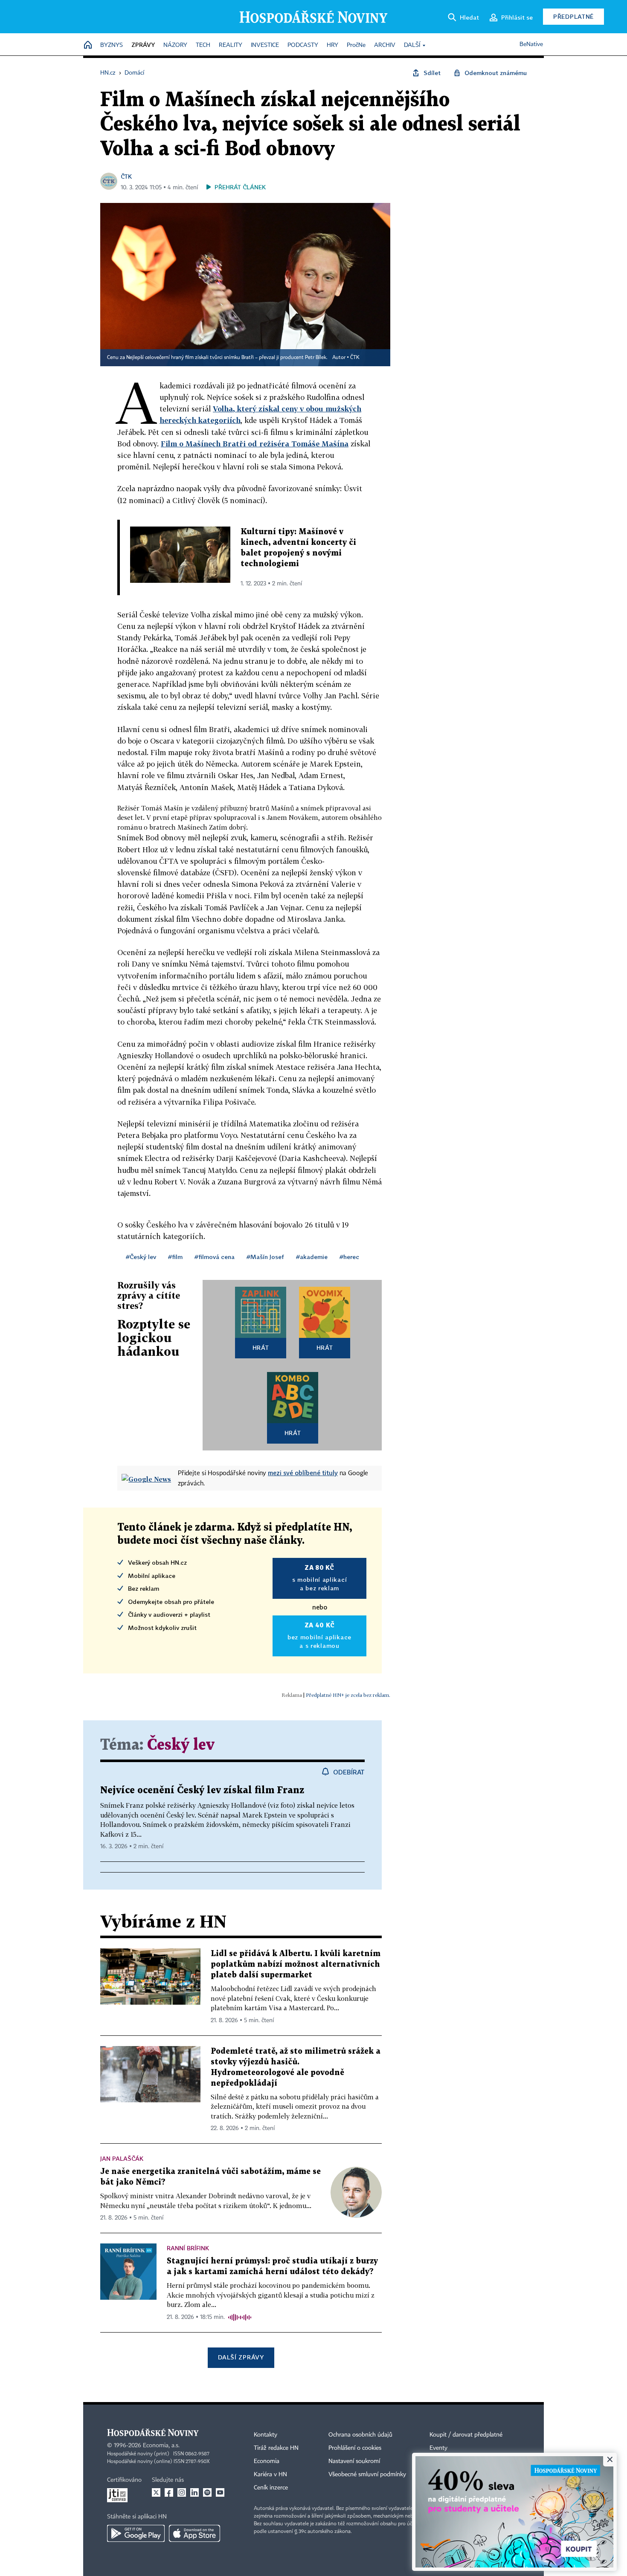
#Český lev (141, 1257)
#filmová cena (215, 1257)
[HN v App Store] (194, 2533)
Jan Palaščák (122, 2158)
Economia (267, 2461)
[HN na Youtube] (220, 2492)
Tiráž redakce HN (276, 2448)
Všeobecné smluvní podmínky (367, 2475)
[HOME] (88, 45)
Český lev (181, 1745)
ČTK (126, 176)
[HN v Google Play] (136, 2533)
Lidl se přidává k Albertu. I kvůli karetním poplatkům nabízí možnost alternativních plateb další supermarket (296, 1964)
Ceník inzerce (271, 2488)
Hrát (261, 1347)
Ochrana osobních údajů (360, 2435)
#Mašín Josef (265, 1257)
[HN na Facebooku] (169, 2492)
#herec (349, 1257)
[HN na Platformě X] (156, 2492)
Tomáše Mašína (320, 444)
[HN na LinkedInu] (194, 2492)
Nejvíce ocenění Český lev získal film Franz (202, 1790)
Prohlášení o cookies (355, 2448)
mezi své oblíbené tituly (303, 1473)
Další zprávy (241, 2357)
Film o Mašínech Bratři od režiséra (226, 444)
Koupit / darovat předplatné (466, 2435)
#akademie (312, 1257)
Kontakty (266, 2435)
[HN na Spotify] (207, 2492)
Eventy (438, 2448)
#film (175, 1257)
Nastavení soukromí (354, 2461)
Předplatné (573, 16)
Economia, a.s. (161, 2446)
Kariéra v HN (270, 2475)
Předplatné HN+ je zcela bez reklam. (348, 1695)
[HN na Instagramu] (182, 2492)
